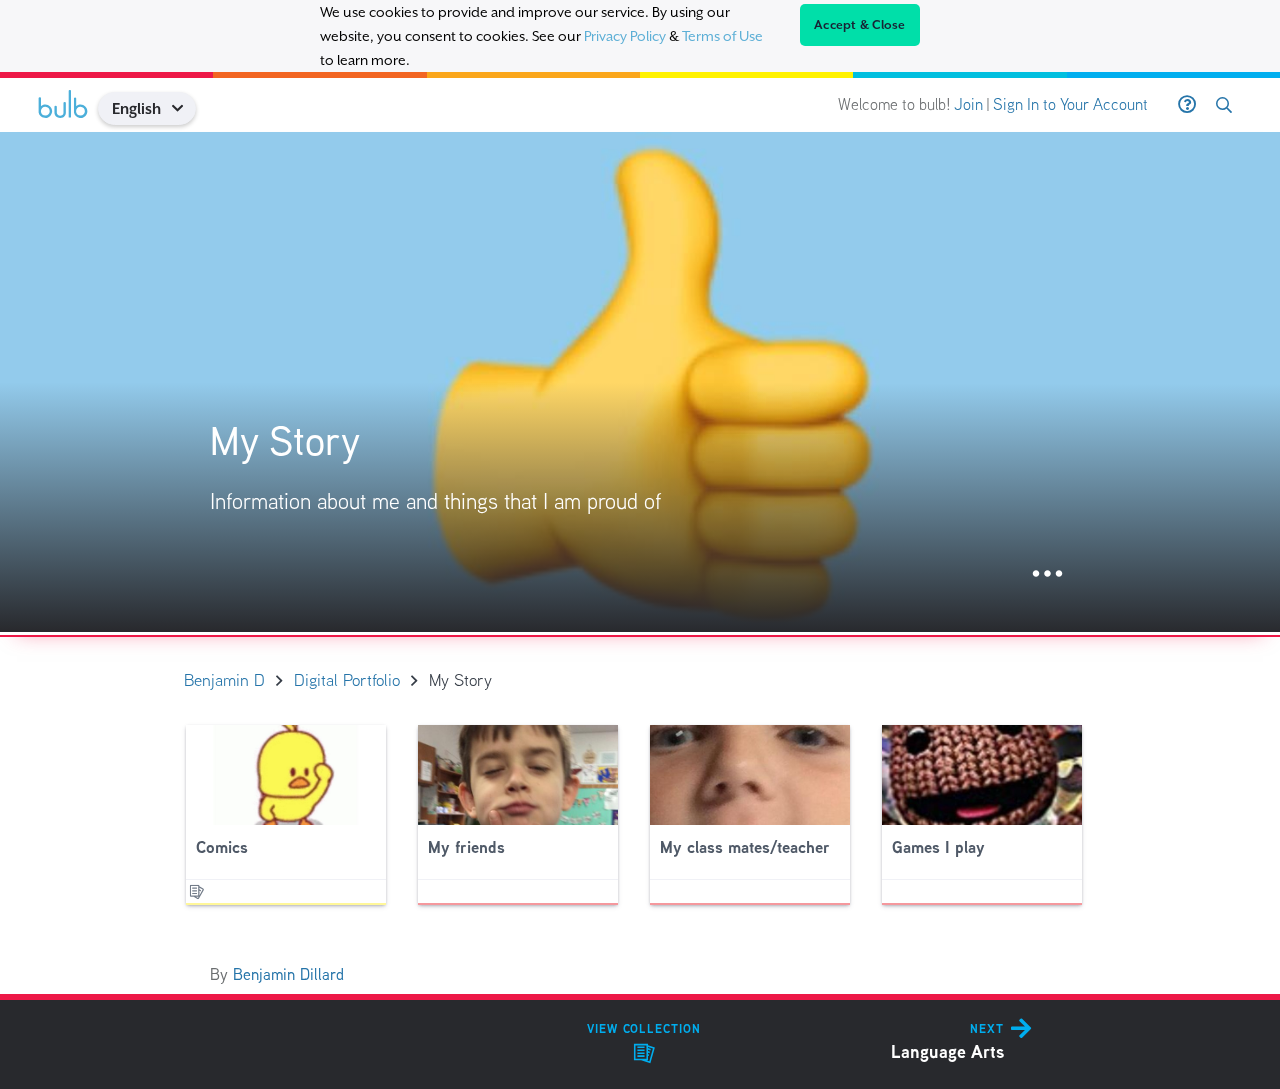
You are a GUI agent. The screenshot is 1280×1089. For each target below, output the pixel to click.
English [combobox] (136, 108)
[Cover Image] (640, 382)
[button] (184, 108)
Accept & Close (860, 25)
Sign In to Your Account (1070, 104)
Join (968, 104)
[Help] (1187, 105)
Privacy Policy (625, 36)
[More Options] (1047, 574)
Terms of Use (722, 36)
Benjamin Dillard (288, 974)
